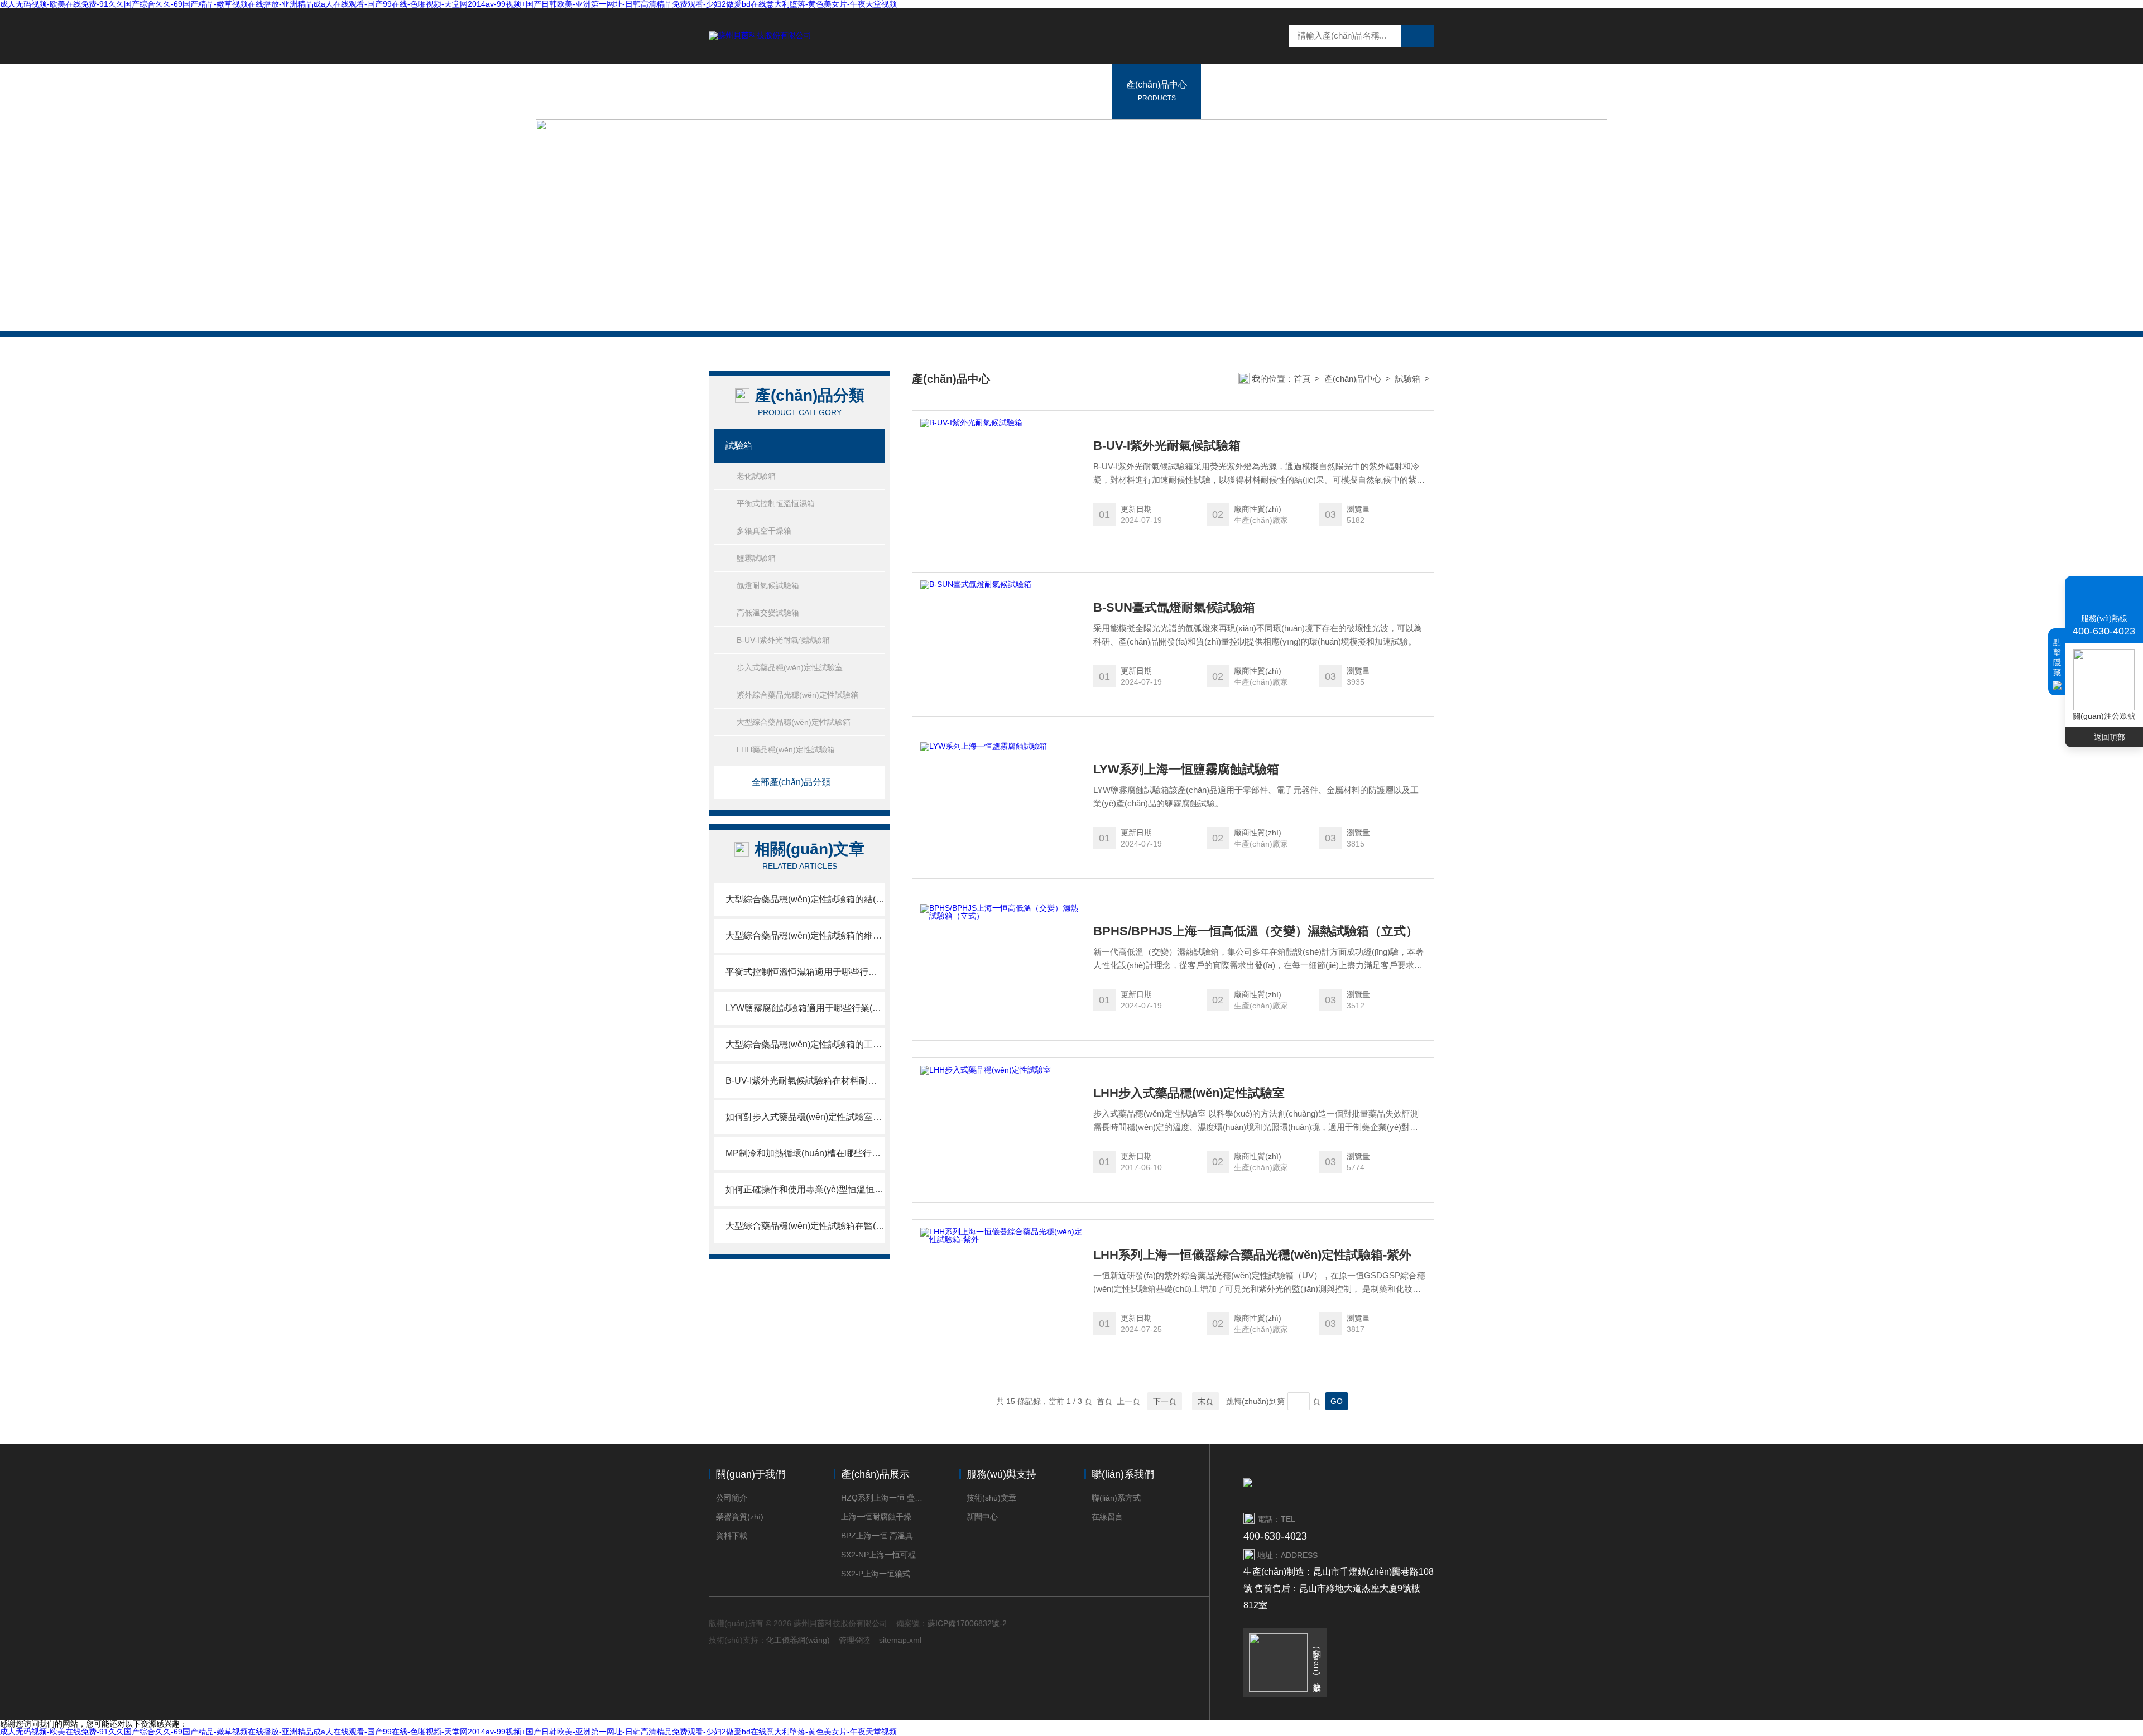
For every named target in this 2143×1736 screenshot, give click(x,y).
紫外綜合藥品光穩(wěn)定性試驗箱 (797, 695)
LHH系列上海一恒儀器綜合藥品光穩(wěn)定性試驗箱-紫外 (1252, 1255)
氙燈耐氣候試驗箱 (768, 585)
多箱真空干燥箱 (764, 531)
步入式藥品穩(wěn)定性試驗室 (790, 667)
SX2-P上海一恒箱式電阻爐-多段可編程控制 (883, 1574)
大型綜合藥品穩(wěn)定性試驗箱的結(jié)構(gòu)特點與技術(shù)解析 (805, 899)
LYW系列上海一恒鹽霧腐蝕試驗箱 (1186, 770)
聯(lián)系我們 (1370, 91)
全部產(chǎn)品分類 (791, 782)
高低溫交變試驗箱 (768, 613)
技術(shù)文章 (991, 1498)
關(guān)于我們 (1068, 91)
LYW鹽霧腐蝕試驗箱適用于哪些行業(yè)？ (805, 1008)
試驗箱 (739, 446)
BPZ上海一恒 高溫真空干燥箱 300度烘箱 (883, 1536)
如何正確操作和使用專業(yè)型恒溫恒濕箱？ (805, 1189)
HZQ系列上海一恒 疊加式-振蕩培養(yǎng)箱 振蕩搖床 (883, 1498)
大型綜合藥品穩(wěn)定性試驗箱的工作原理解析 (805, 1044)
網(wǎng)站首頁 (977, 91)
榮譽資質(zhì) (740, 1517)
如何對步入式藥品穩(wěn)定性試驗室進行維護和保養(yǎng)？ (805, 1117)
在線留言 (1296, 91)
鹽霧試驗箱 (756, 558)
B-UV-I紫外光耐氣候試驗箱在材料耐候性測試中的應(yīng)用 (805, 1081)
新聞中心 (1233, 91)
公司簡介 (732, 1498)
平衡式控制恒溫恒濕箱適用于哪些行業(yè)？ (805, 972)
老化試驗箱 (756, 476)
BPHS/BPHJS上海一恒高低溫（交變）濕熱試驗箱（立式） (1256, 931)
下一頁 (1165, 1401)
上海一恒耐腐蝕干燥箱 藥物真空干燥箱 (883, 1517)
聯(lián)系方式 (1116, 1498)
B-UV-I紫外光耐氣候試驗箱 (783, 640)
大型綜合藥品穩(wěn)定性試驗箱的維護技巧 (805, 936)
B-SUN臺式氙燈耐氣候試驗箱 (1174, 608)
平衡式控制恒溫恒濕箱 (776, 503)
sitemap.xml (900, 1640)
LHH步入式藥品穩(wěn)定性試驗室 (1189, 1093)
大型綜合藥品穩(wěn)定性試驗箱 (794, 722)
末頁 (1205, 1401)
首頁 (1302, 379)
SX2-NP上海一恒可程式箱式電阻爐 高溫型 (883, 1555)
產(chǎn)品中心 (1157, 91)
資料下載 (732, 1536)
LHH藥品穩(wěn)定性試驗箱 (786, 749)
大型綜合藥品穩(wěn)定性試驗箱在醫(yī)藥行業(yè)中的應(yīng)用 (805, 1226)
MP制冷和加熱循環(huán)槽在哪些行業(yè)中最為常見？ (805, 1153)
